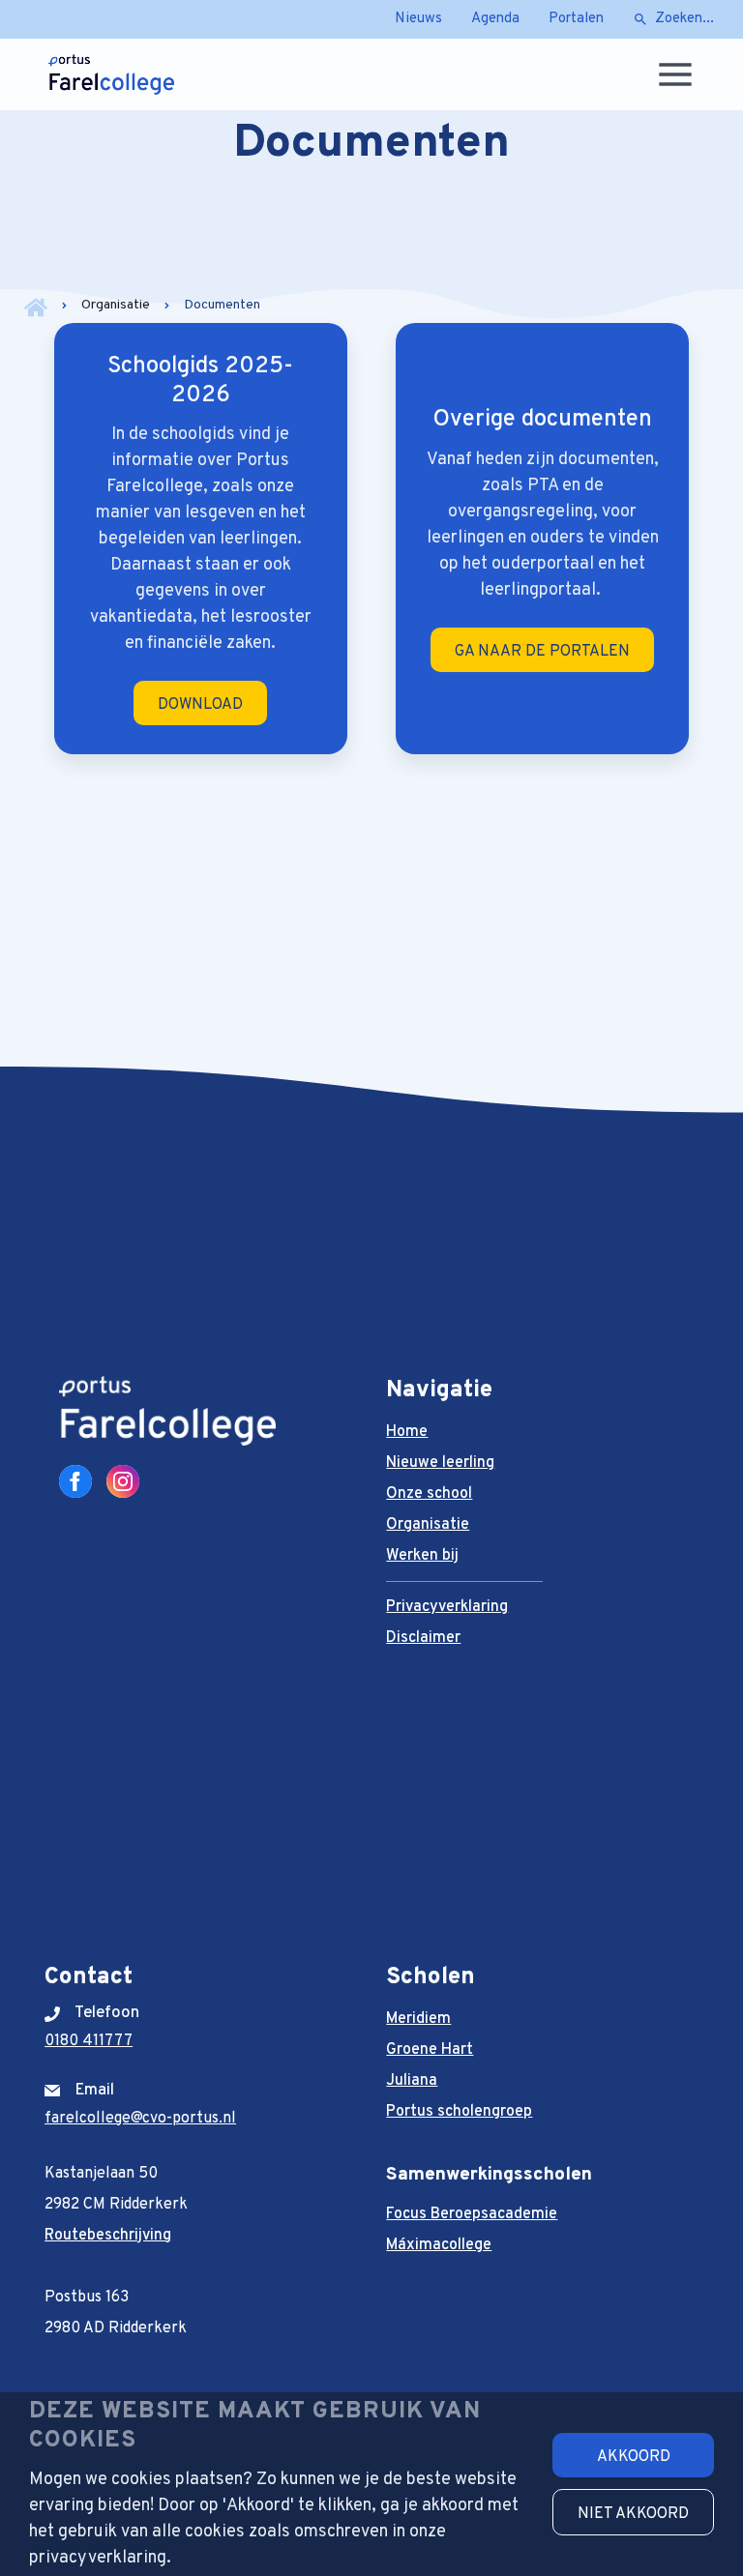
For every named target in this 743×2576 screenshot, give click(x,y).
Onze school (429, 1494)
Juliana (412, 2081)
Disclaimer (423, 1638)
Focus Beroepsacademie (472, 2214)
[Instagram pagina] (123, 1481)
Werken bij (422, 1556)
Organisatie (116, 305)
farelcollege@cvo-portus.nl (140, 2119)
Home (407, 1432)
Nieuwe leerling (440, 1463)
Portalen (576, 19)
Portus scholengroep (459, 2112)
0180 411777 (89, 2041)
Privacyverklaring (447, 1607)
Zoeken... (684, 19)
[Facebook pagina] (75, 1481)
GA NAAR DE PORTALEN (542, 652)
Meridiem (418, 2019)
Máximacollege (439, 2245)
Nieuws (418, 19)
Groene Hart (430, 2050)
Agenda (495, 19)
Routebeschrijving (108, 2236)
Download (200, 705)
